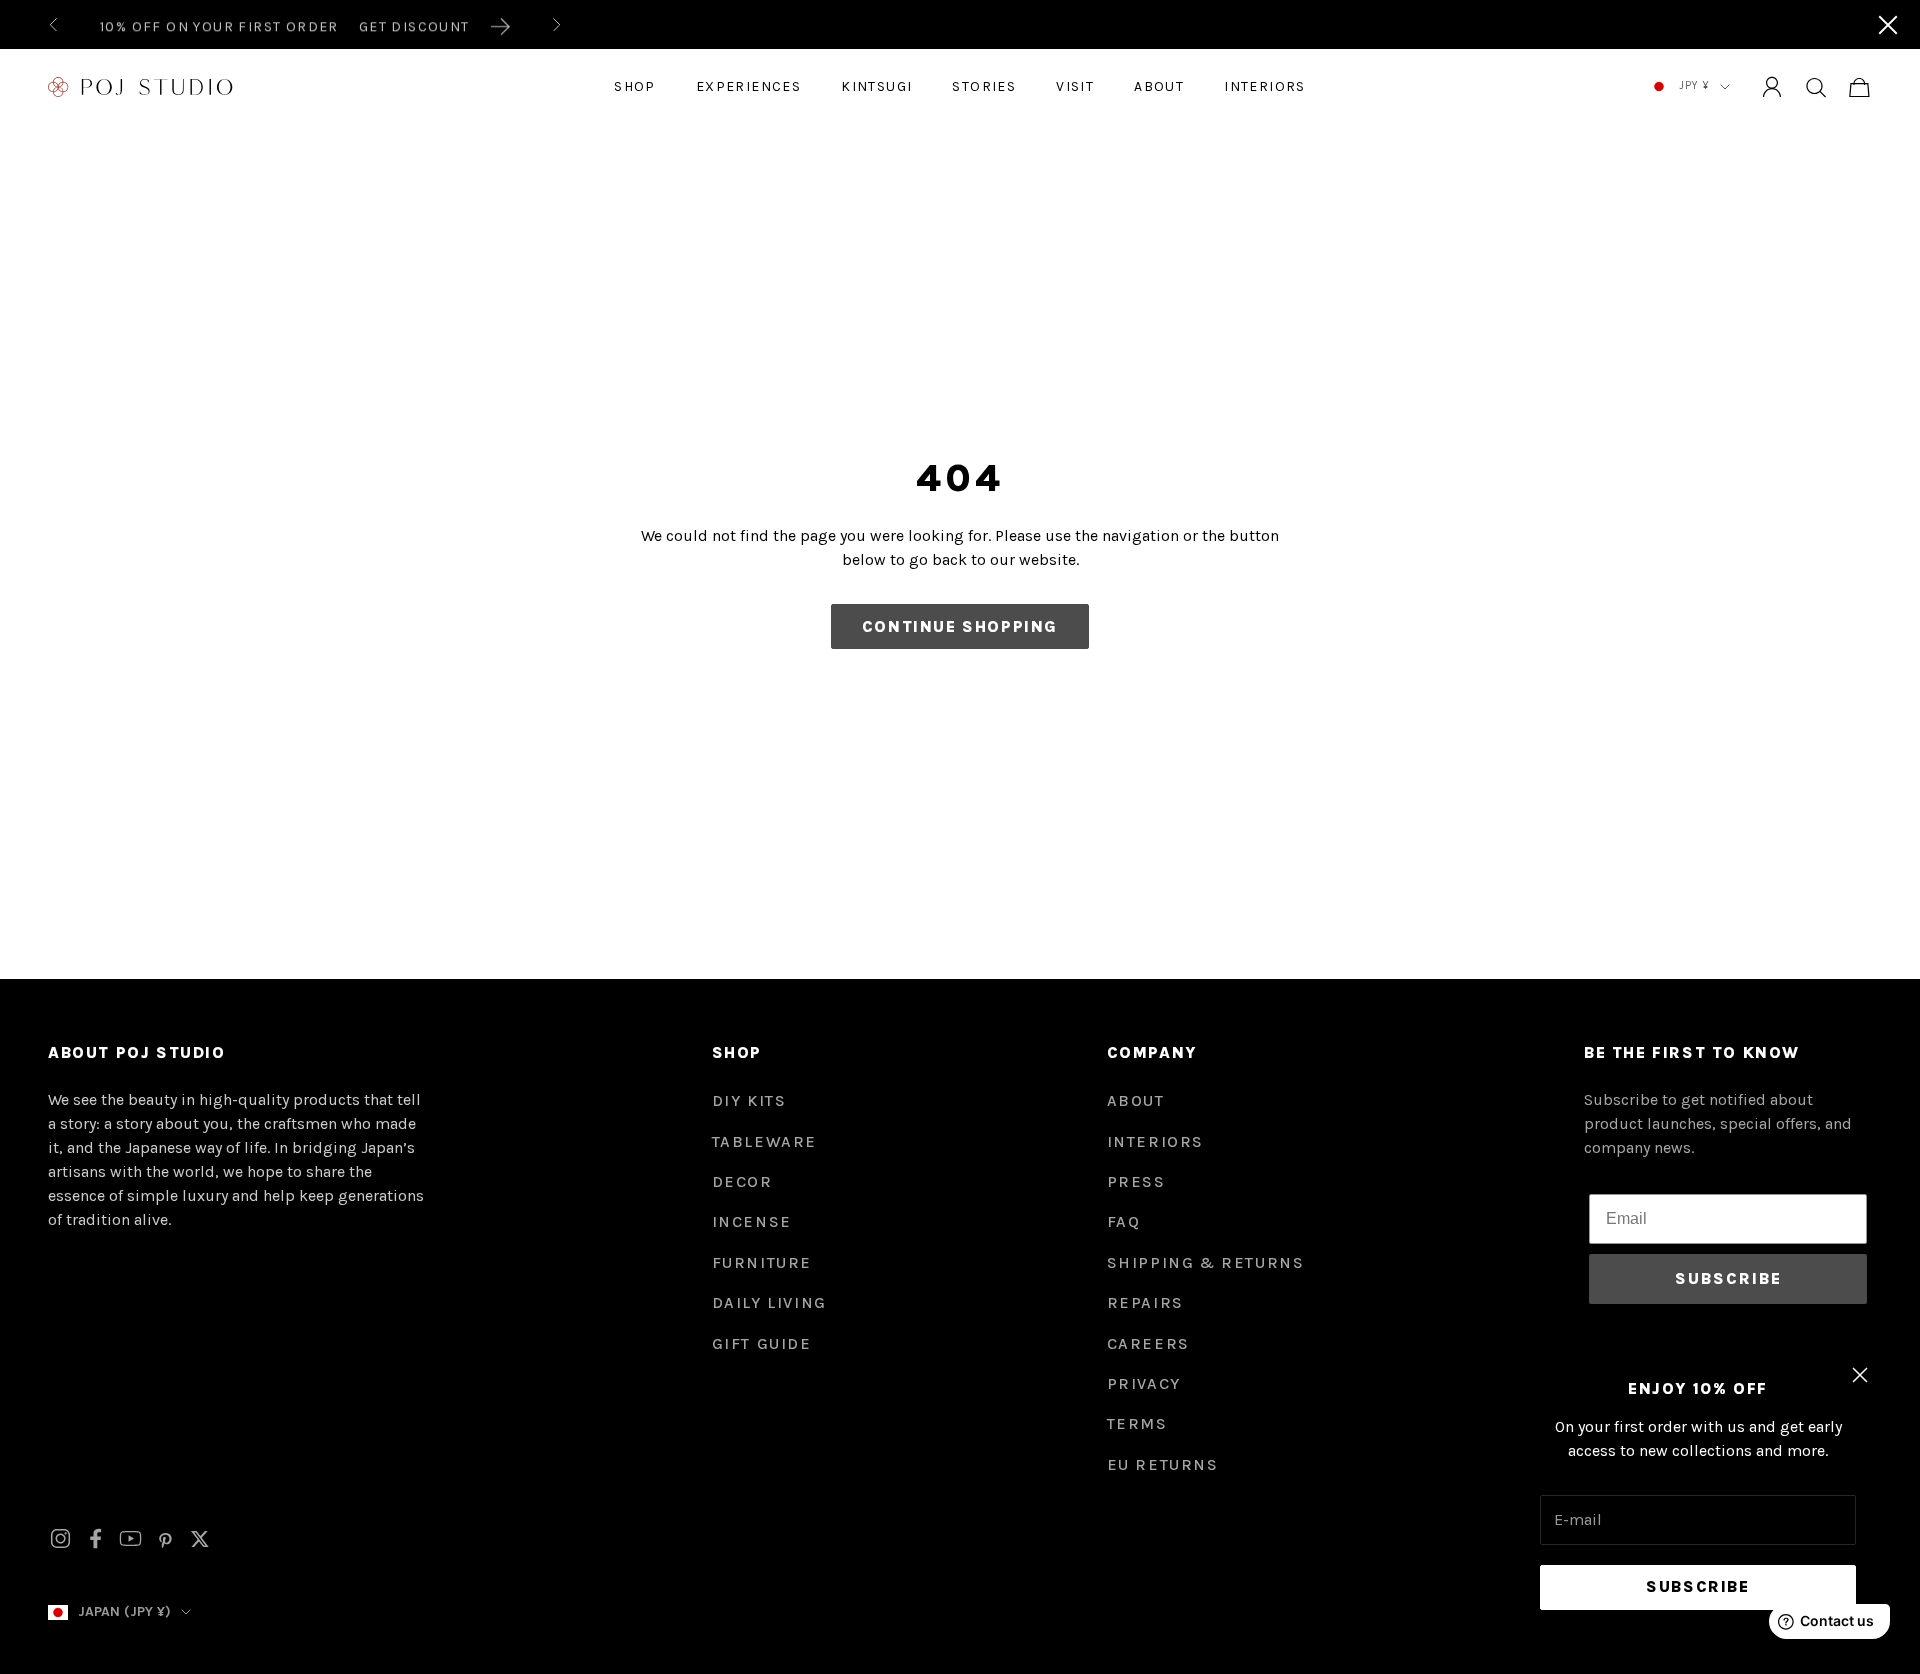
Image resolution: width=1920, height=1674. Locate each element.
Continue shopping (960, 626)
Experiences (748, 86)
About (1159, 86)
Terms (1137, 1423)
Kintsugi (876, 86)
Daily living (769, 1302)
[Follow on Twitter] (200, 1539)
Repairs (1145, 1302)
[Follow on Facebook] (95, 1538)
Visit (1075, 86)
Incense (752, 1221)
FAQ (1124, 1221)
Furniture (762, 1262)
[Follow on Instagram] (60, 1538)
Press (1136, 1181)
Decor (742, 1181)
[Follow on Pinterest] (165, 1539)
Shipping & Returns (1206, 1262)
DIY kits (749, 1100)
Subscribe (1697, 1586)
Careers (1148, 1343)
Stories (984, 86)
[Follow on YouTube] (130, 1538)
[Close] (1888, 25)
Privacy (1144, 1383)
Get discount (414, 24)
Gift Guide (762, 1343)
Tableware (764, 1141)
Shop (635, 86)
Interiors (1265, 86)
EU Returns (1163, 1464)
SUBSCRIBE (1728, 1278)
